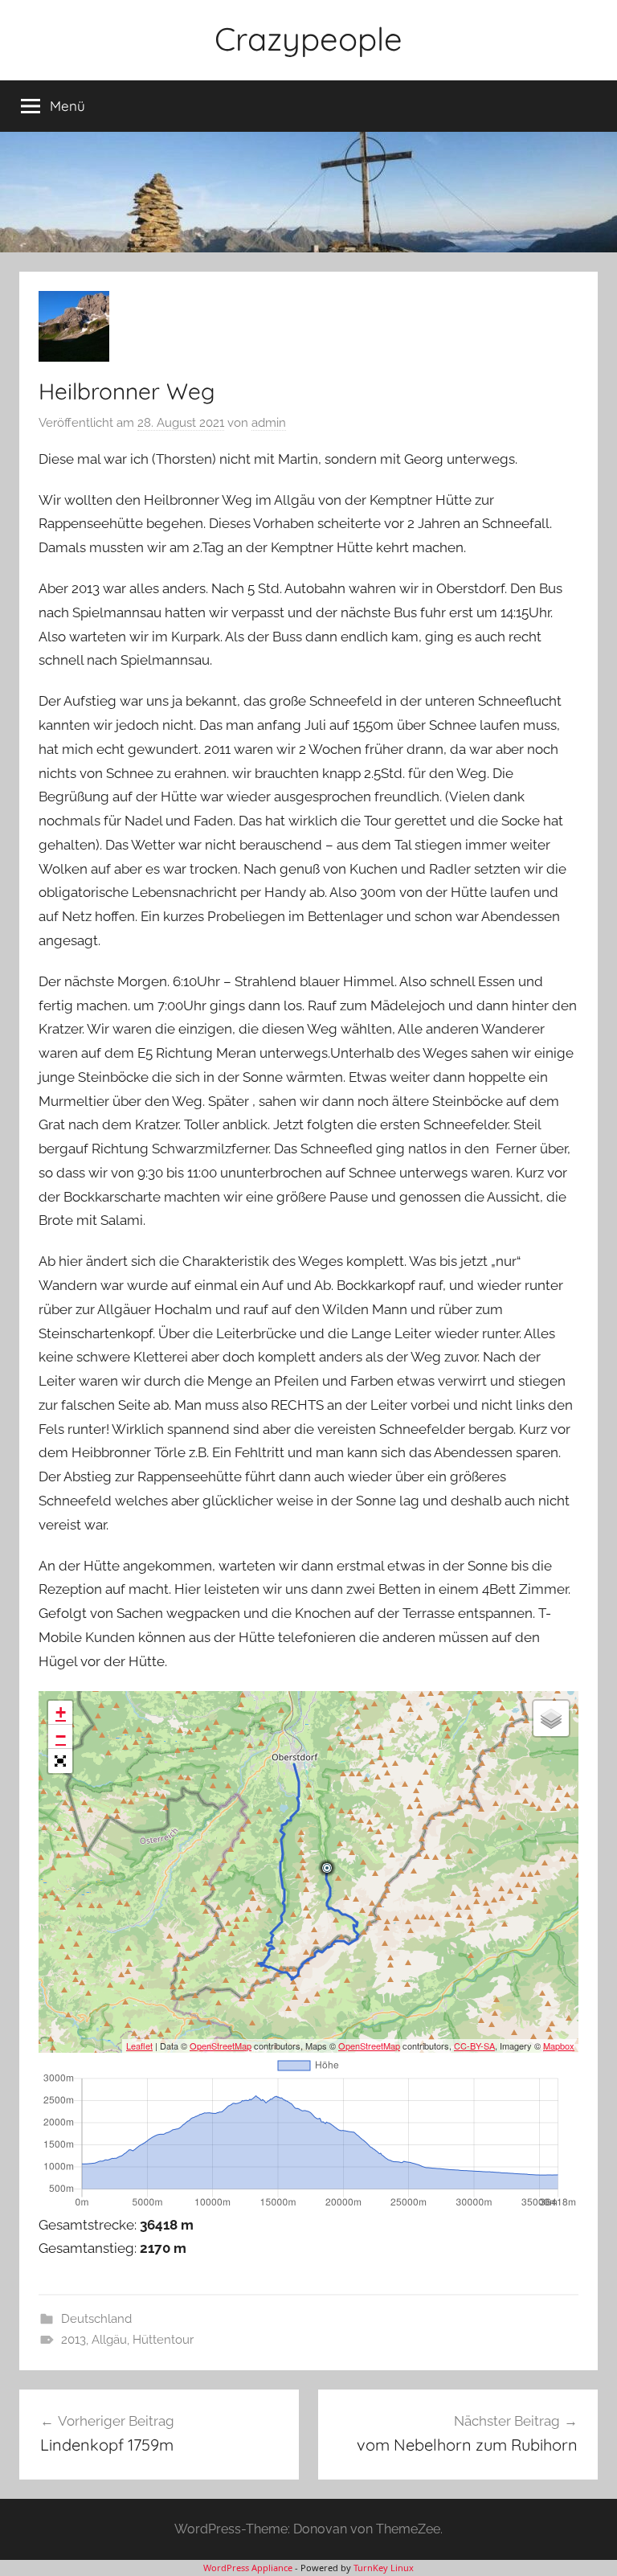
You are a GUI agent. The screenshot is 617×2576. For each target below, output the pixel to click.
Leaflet (139, 2046)
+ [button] (61, 1712)
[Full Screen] (60, 1761)
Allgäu (109, 2340)
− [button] (61, 1736)
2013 (74, 2340)
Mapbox (559, 2046)
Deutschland (96, 2319)
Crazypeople (308, 39)
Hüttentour (163, 2340)
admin (269, 423)
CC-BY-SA (474, 2046)
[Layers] (551, 1718)
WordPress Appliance (248, 2568)
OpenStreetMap (221, 2046)
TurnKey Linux (384, 2568)
